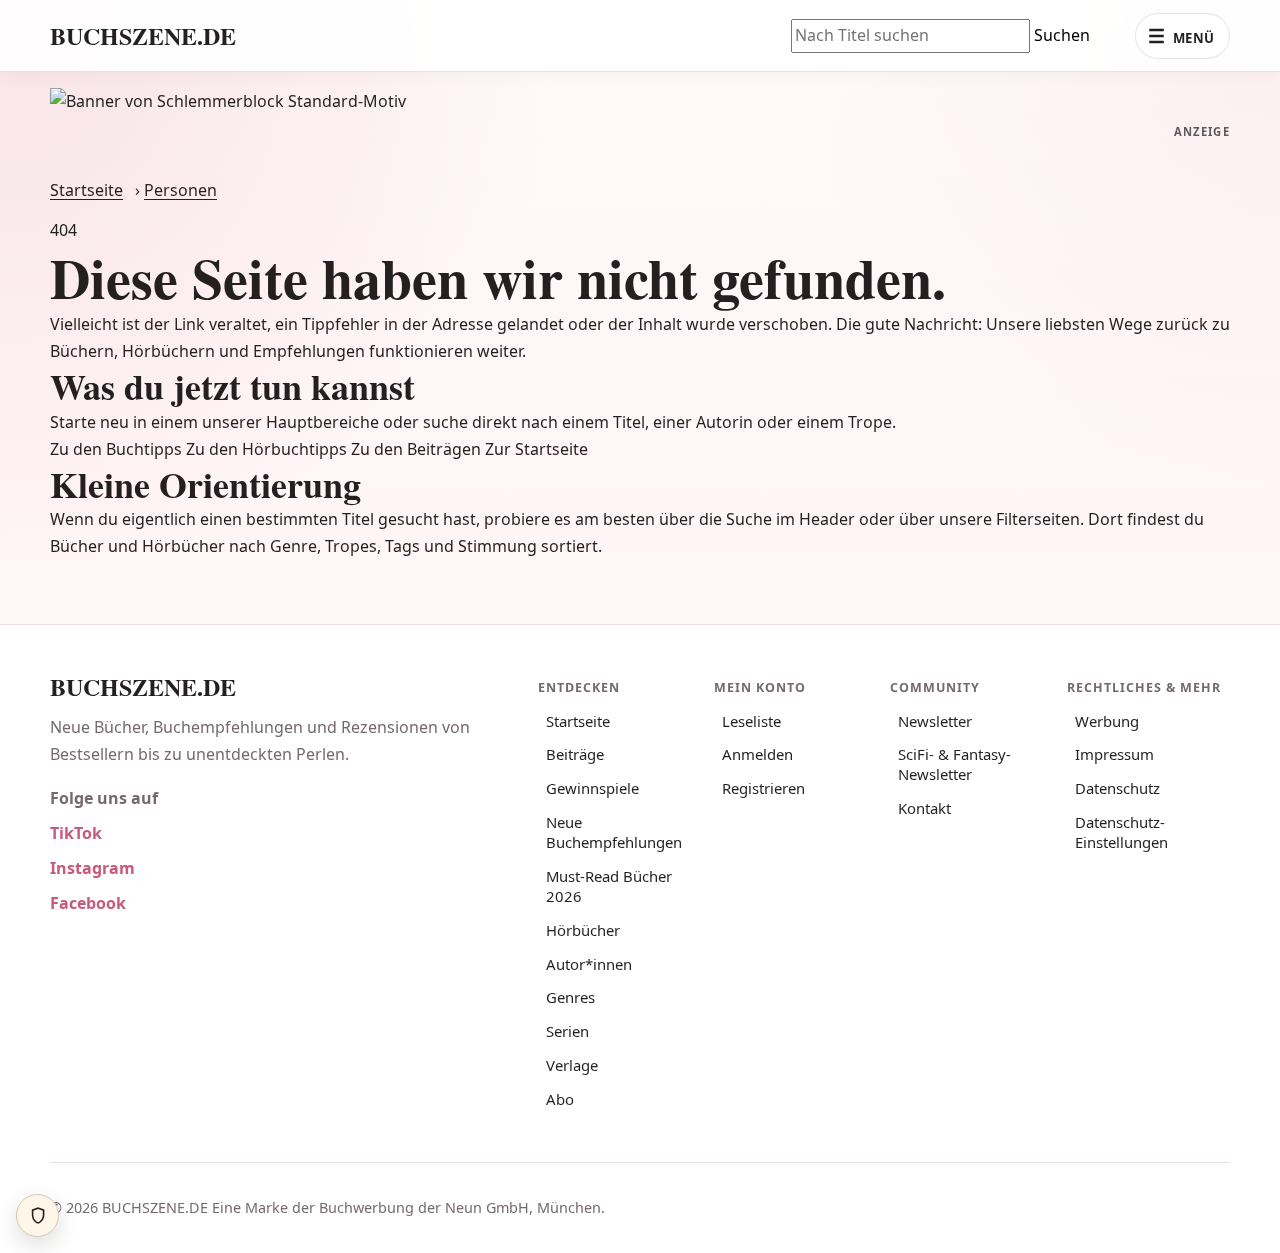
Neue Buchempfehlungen (614, 832)
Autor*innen (589, 964)
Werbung (1107, 721)
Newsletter (935, 721)
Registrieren (763, 788)
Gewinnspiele (592, 788)
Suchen (1062, 35)
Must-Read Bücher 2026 (609, 886)
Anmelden (757, 754)
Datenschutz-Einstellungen (1121, 832)
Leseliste (751, 721)
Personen (180, 190)
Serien (567, 1031)
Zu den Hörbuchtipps (266, 449)
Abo (560, 1099)
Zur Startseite (536, 449)
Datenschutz (1117, 788)
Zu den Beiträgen (416, 449)
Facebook (88, 903)
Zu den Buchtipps (116, 449)
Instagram (92, 868)
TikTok (76, 833)
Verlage (572, 1065)
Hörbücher (583, 930)
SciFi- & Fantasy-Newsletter (954, 764)
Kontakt (924, 808)
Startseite (86, 190)
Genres (570, 997)
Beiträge (575, 754)
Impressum (1114, 754)
